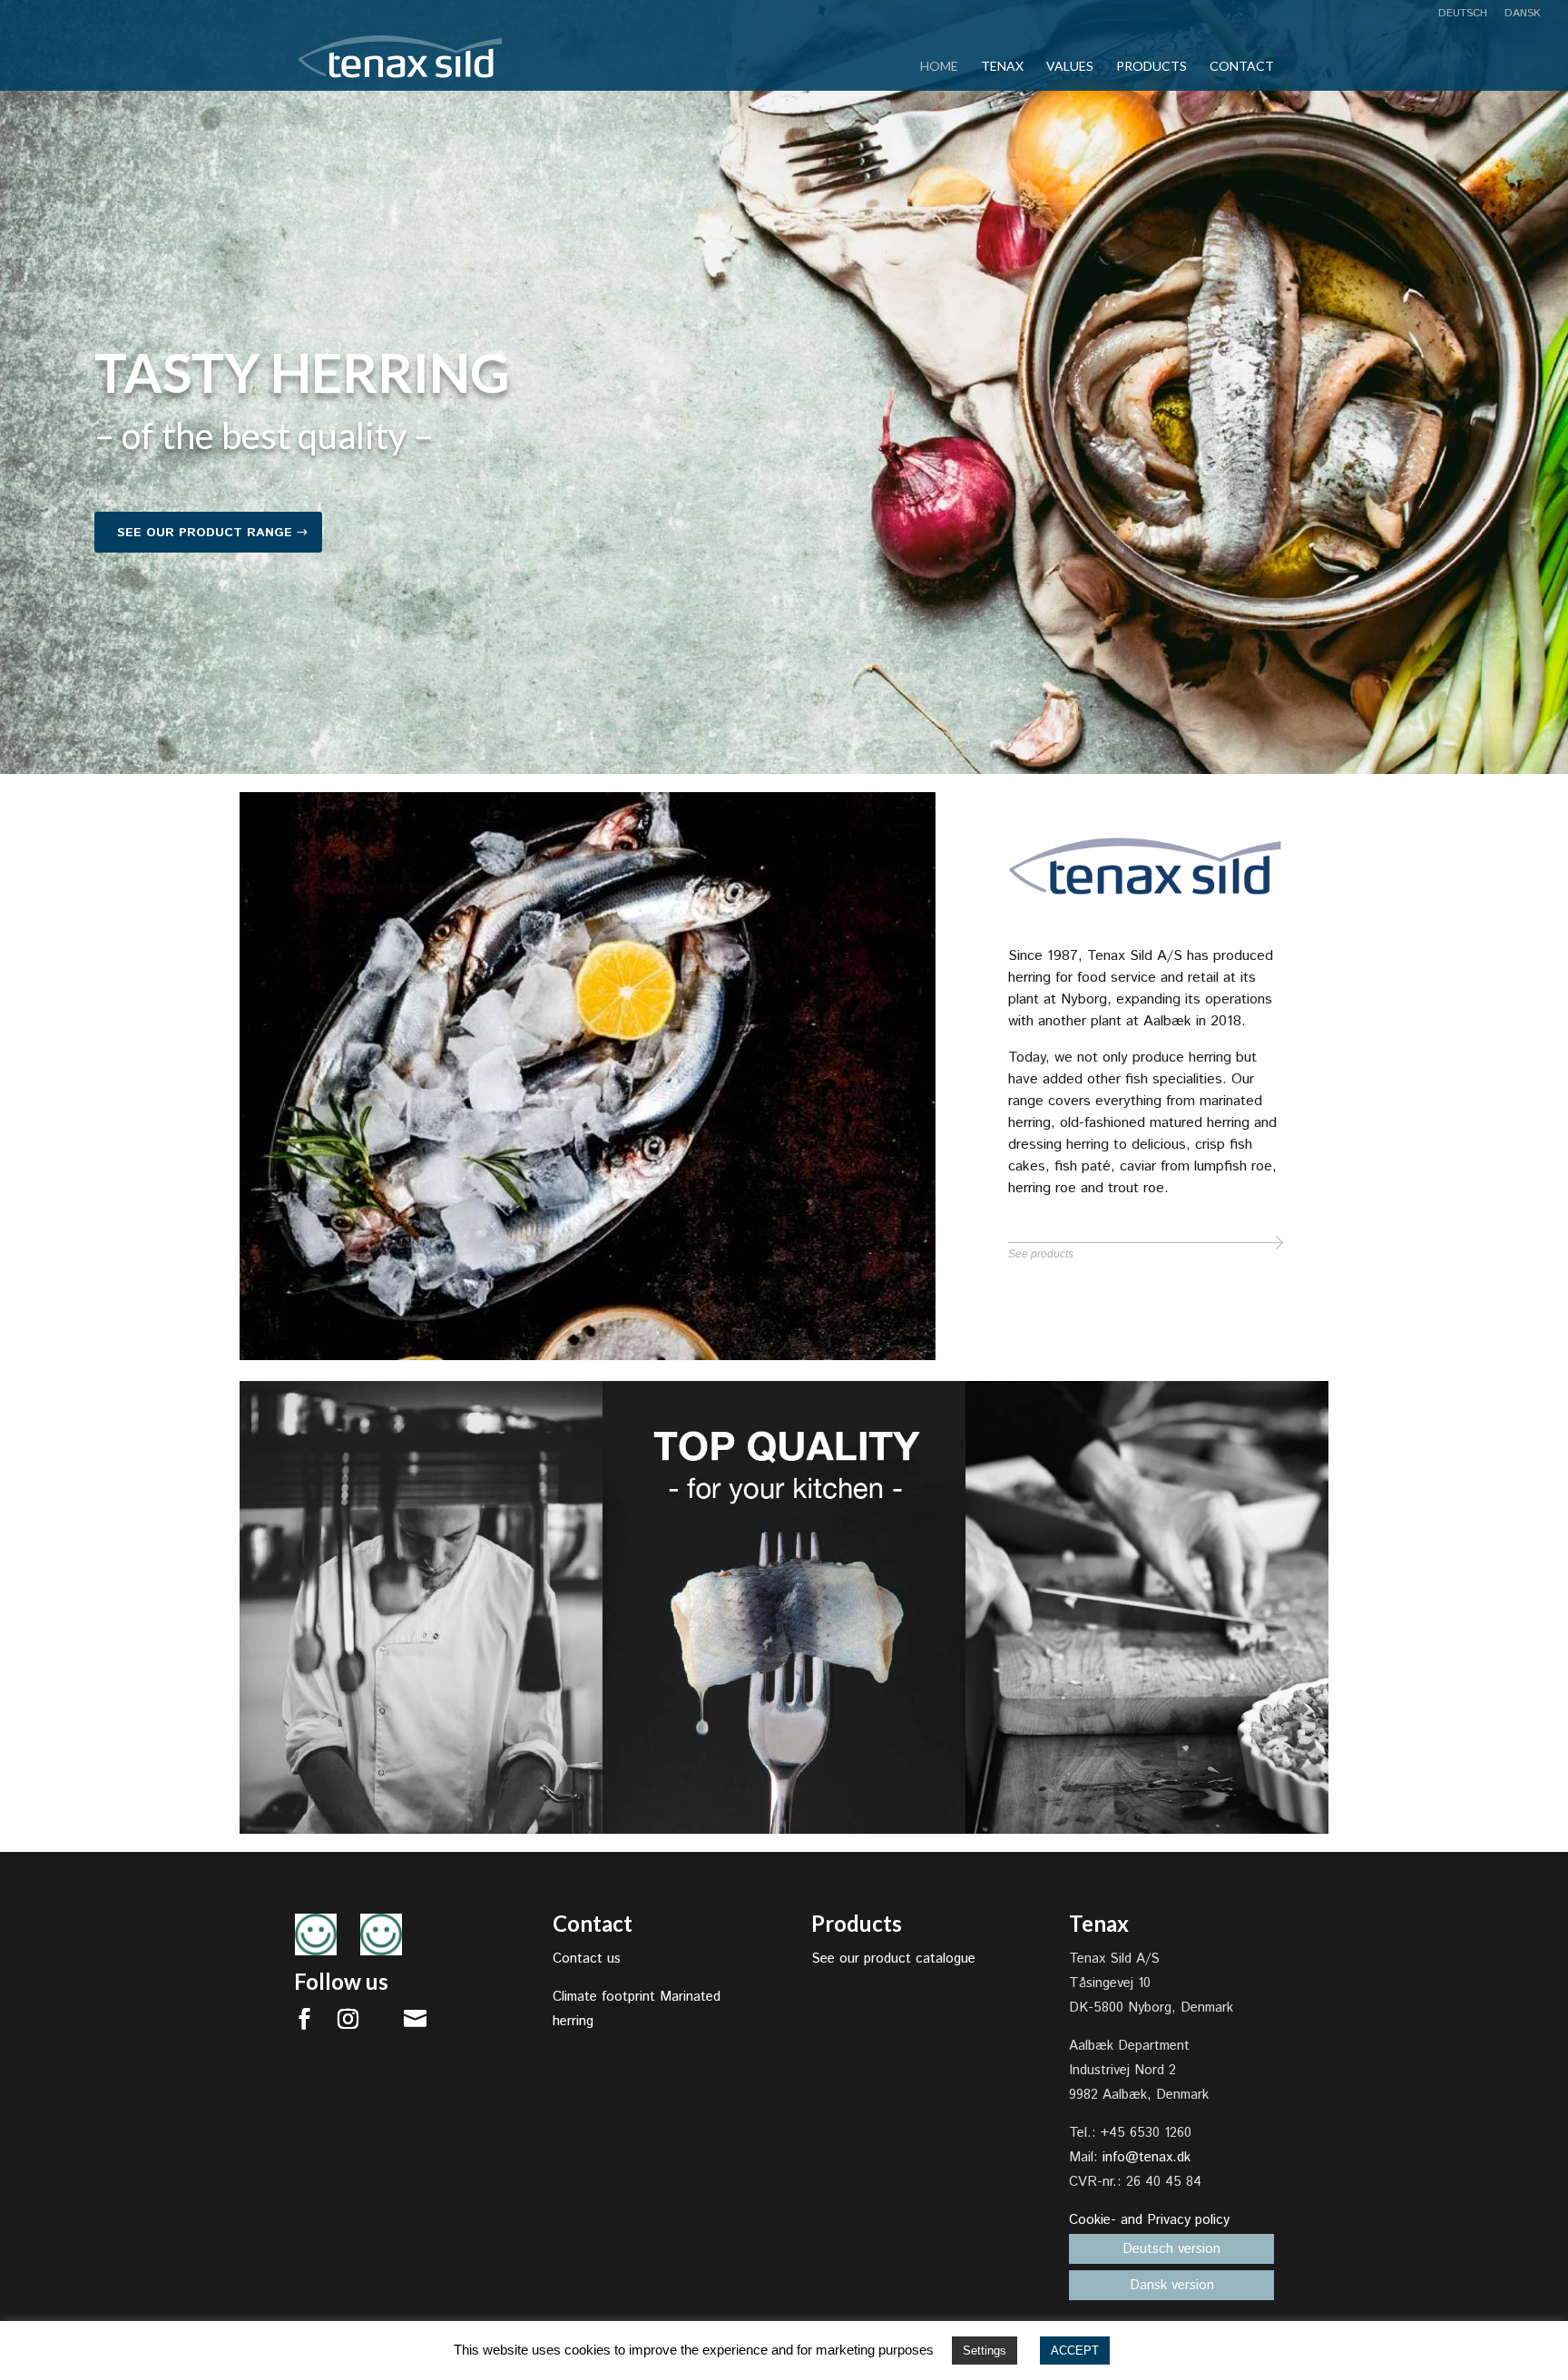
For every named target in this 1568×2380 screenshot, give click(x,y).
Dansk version (1172, 2285)
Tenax (1002, 67)
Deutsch (1463, 15)
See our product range (205, 533)
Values (1070, 67)
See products (1041, 1254)
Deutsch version (1171, 2249)
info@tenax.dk (1147, 2157)
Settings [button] (985, 2351)
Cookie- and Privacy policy (1149, 2220)
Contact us (587, 1959)
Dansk (1523, 15)
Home (939, 67)
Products (1151, 67)
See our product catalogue (893, 1959)
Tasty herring (302, 372)
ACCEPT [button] (1075, 2351)
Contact (1242, 67)
